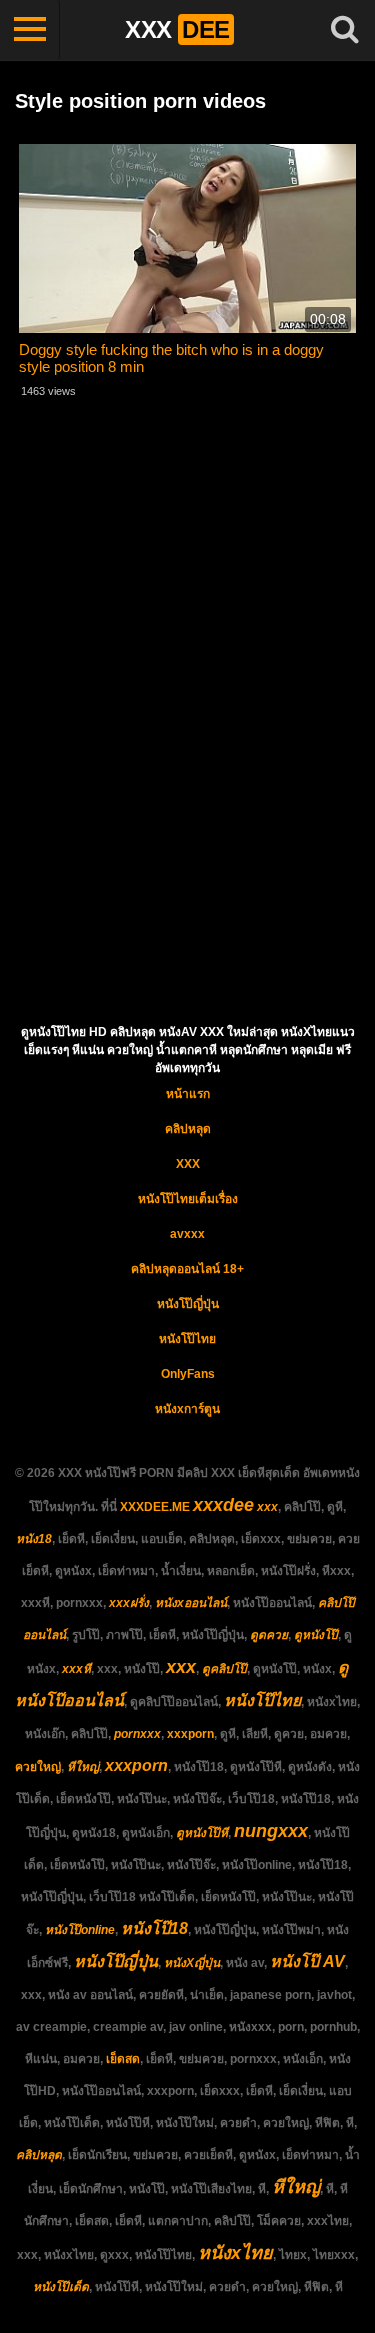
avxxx (187, 1234)
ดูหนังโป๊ (316, 1635)
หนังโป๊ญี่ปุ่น (188, 1304)
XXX (188, 1164)
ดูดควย (269, 1635)
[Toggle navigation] (30, 30)
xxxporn (190, 1734)
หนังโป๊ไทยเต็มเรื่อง (188, 1199)
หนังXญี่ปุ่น (192, 1963)
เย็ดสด (123, 2059)
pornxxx (137, 1734)
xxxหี (76, 1669)
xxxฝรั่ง (129, 1603)
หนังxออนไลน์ (191, 1603)
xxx (267, 1507)
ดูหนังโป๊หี (202, 1833)
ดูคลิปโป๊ (224, 1669)
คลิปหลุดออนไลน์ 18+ (187, 1269)
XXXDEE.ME (155, 1507)
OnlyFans (188, 1374)
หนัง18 (34, 1539)
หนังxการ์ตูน (187, 1409)
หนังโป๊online (80, 1930)
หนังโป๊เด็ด (61, 2287)
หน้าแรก (188, 1094)
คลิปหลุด (188, 1129)
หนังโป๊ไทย (187, 1339)
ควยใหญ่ (38, 1767)
